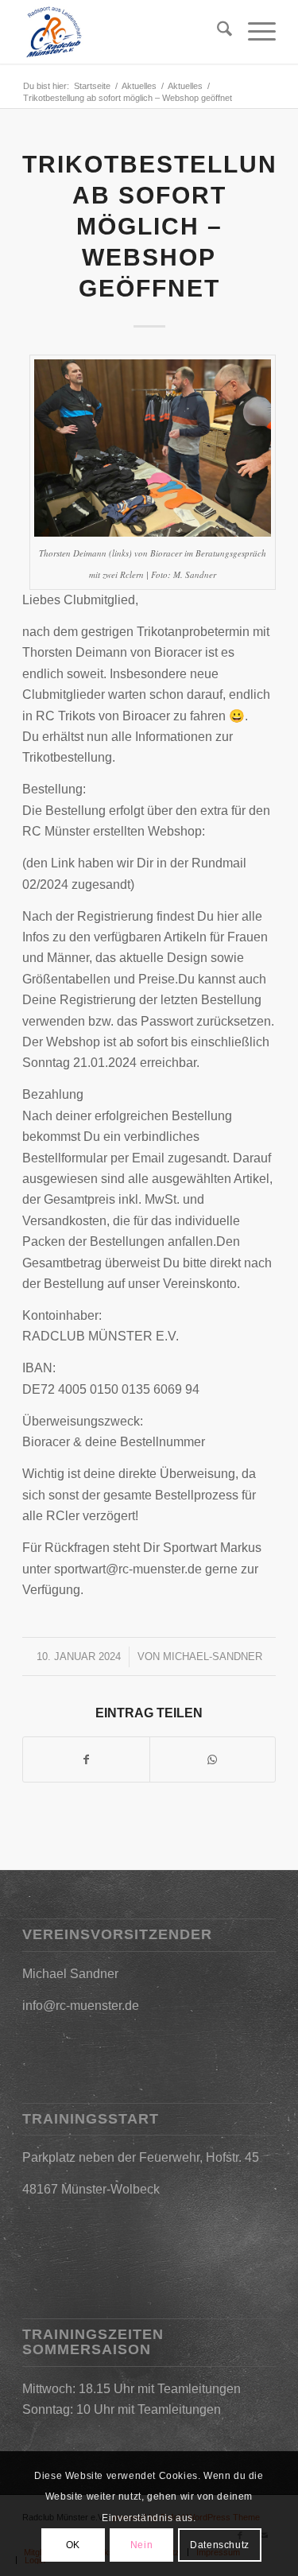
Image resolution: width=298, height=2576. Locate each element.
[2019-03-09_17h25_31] (124, 32)
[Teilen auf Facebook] (86, 1759)
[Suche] (217, 32)
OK (73, 2545)
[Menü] (254, 32)
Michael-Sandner (213, 1657)
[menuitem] (217, 32)
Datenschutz (220, 2545)
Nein (141, 2545)
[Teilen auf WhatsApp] (213, 1759)
